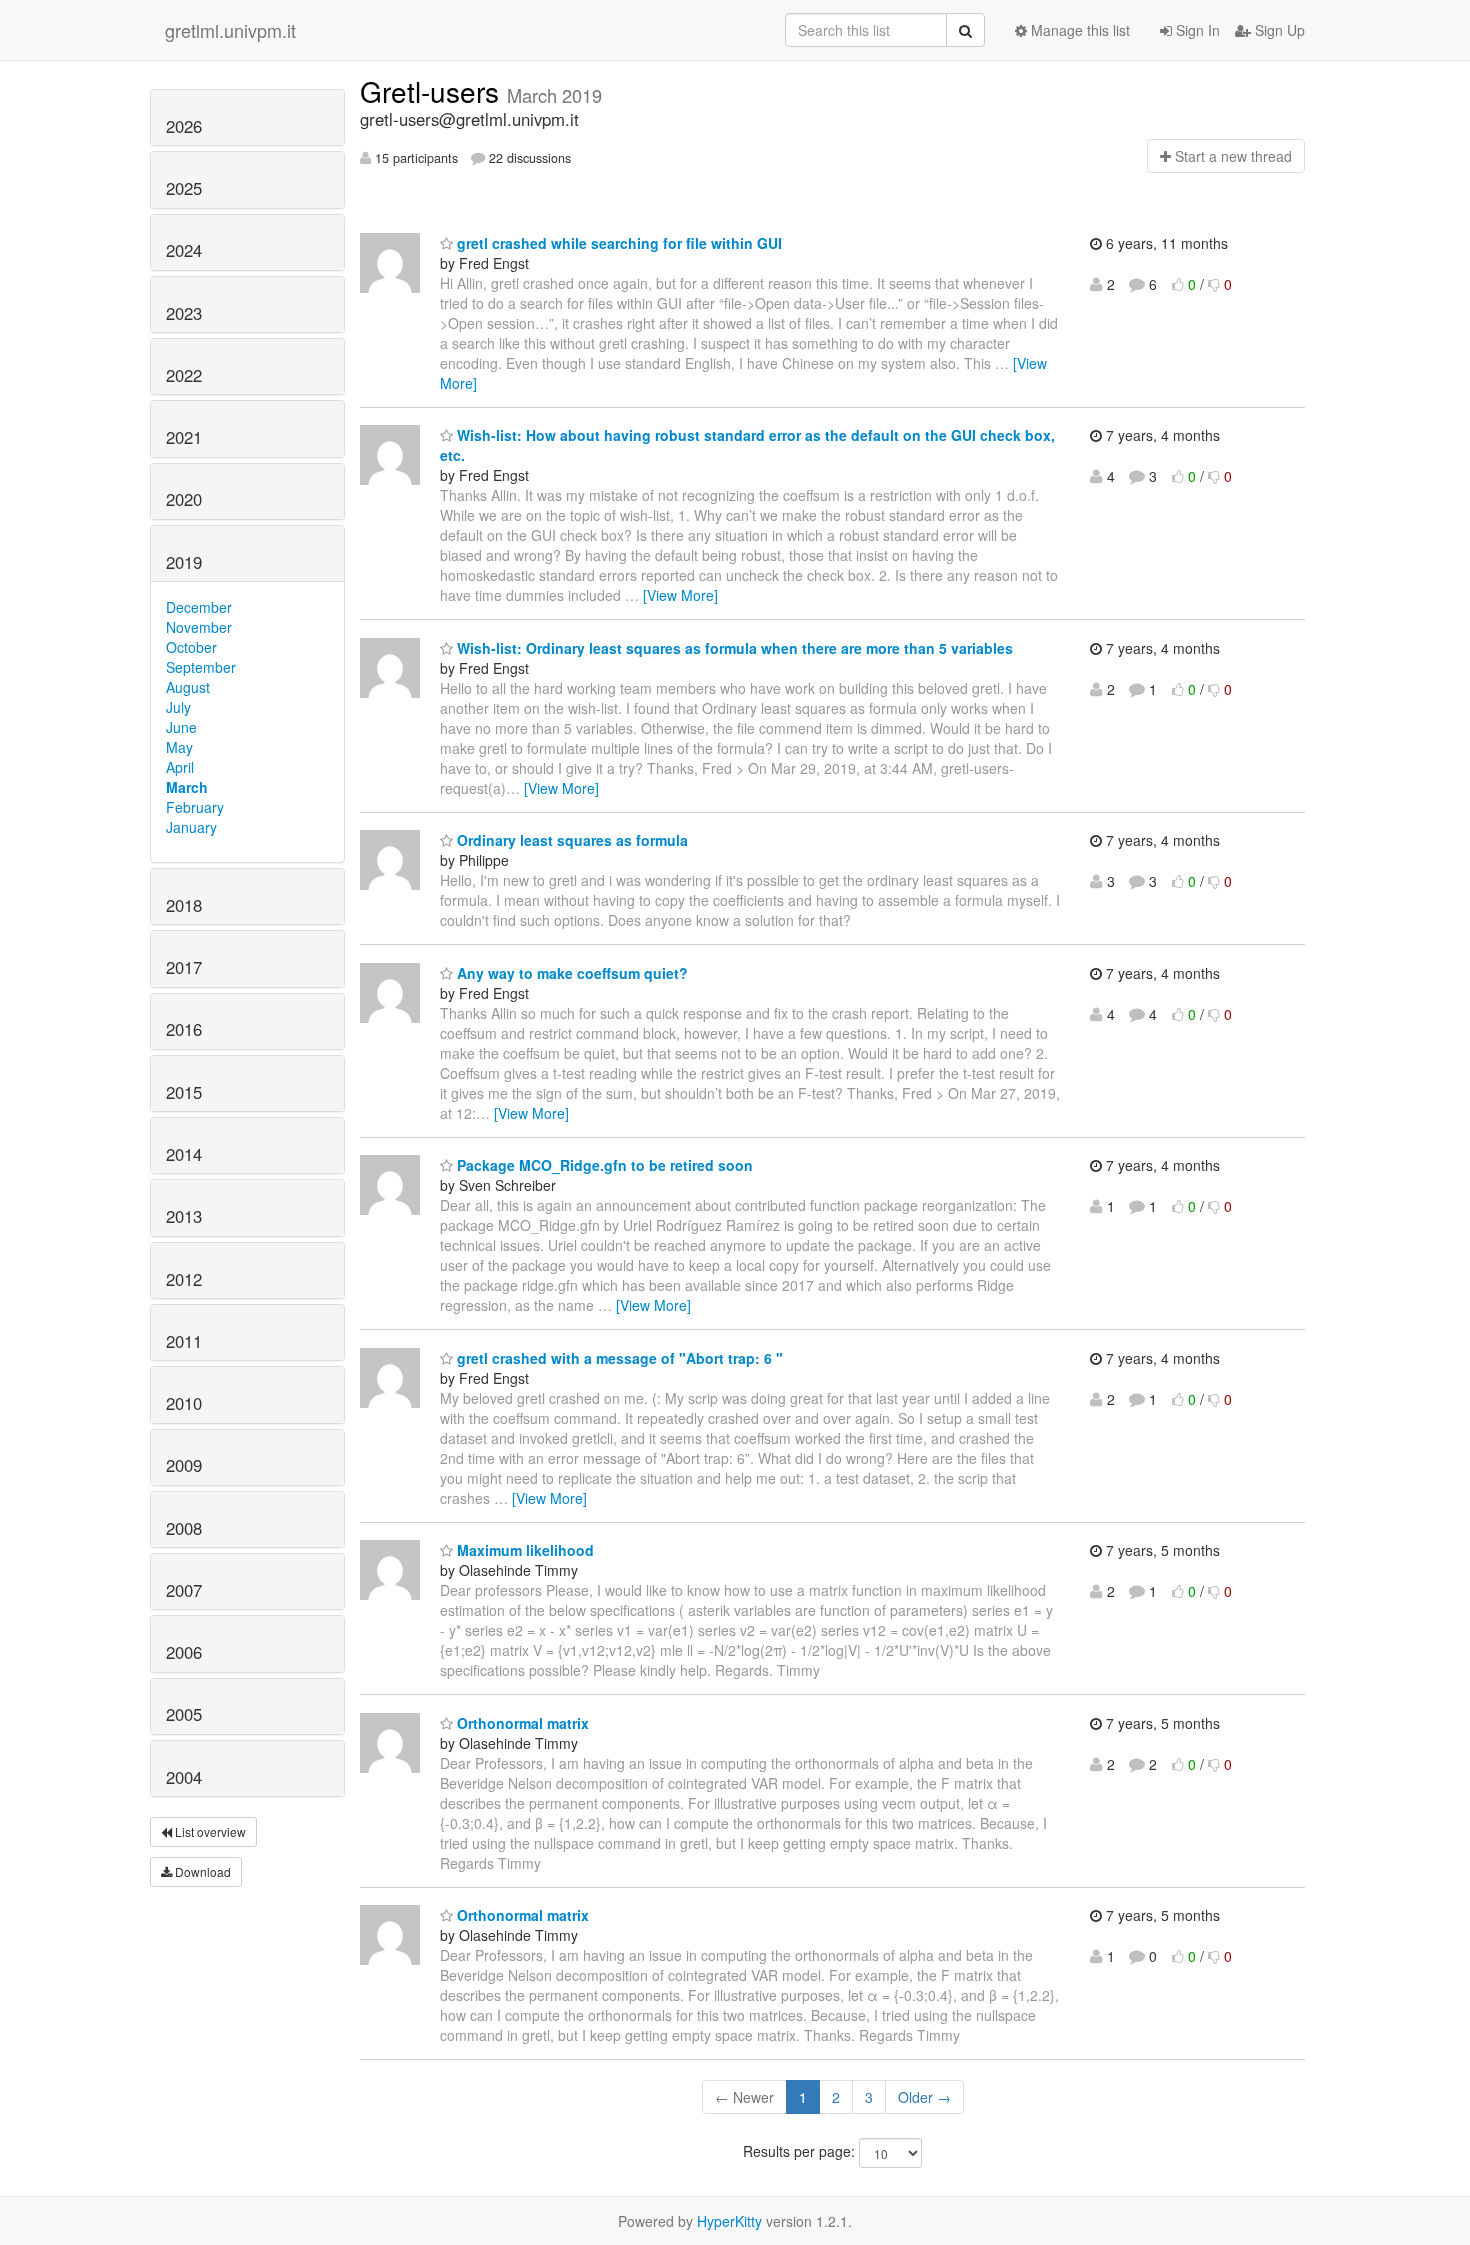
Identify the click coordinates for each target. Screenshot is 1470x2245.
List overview (209, 1831)
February (195, 807)
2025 (184, 188)
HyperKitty (729, 2221)
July (178, 707)
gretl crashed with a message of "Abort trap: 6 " (618, 1358)
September (201, 667)
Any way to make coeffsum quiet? (570, 973)
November (199, 627)
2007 (184, 1590)
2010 (184, 1403)
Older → (924, 2097)
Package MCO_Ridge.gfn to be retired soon (603, 1165)
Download (201, 1871)
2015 (184, 1092)
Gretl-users (433, 91)
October (191, 647)
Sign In (1196, 30)
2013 (184, 1216)
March (187, 787)
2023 (184, 313)
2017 (184, 967)
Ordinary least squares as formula (570, 840)
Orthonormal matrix (521, 1723)
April (180, 767)
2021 (184, 437)
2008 (184, 1528)
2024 (184, 250)
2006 (184, 1652)
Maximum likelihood (523, 1550)
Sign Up (1278, 30)
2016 (184, 1029)
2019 (184, 562)
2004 (184, 1777)
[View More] (680, 595)
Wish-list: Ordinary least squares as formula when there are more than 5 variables (733, 648)
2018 (184, 905)
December (199, 607)
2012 (184, 1279)
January (191, 827)
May (179, 747)
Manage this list (1078, 30)
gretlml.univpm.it (230, 30)
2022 (184, 375)
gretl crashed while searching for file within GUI (617, 243)
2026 (184, 126)
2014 (184, 1154)
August (188, 687)
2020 (184, 499)
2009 (184, 1465)
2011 (184, 1341)
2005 (184, 1714)
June (181, 727)
